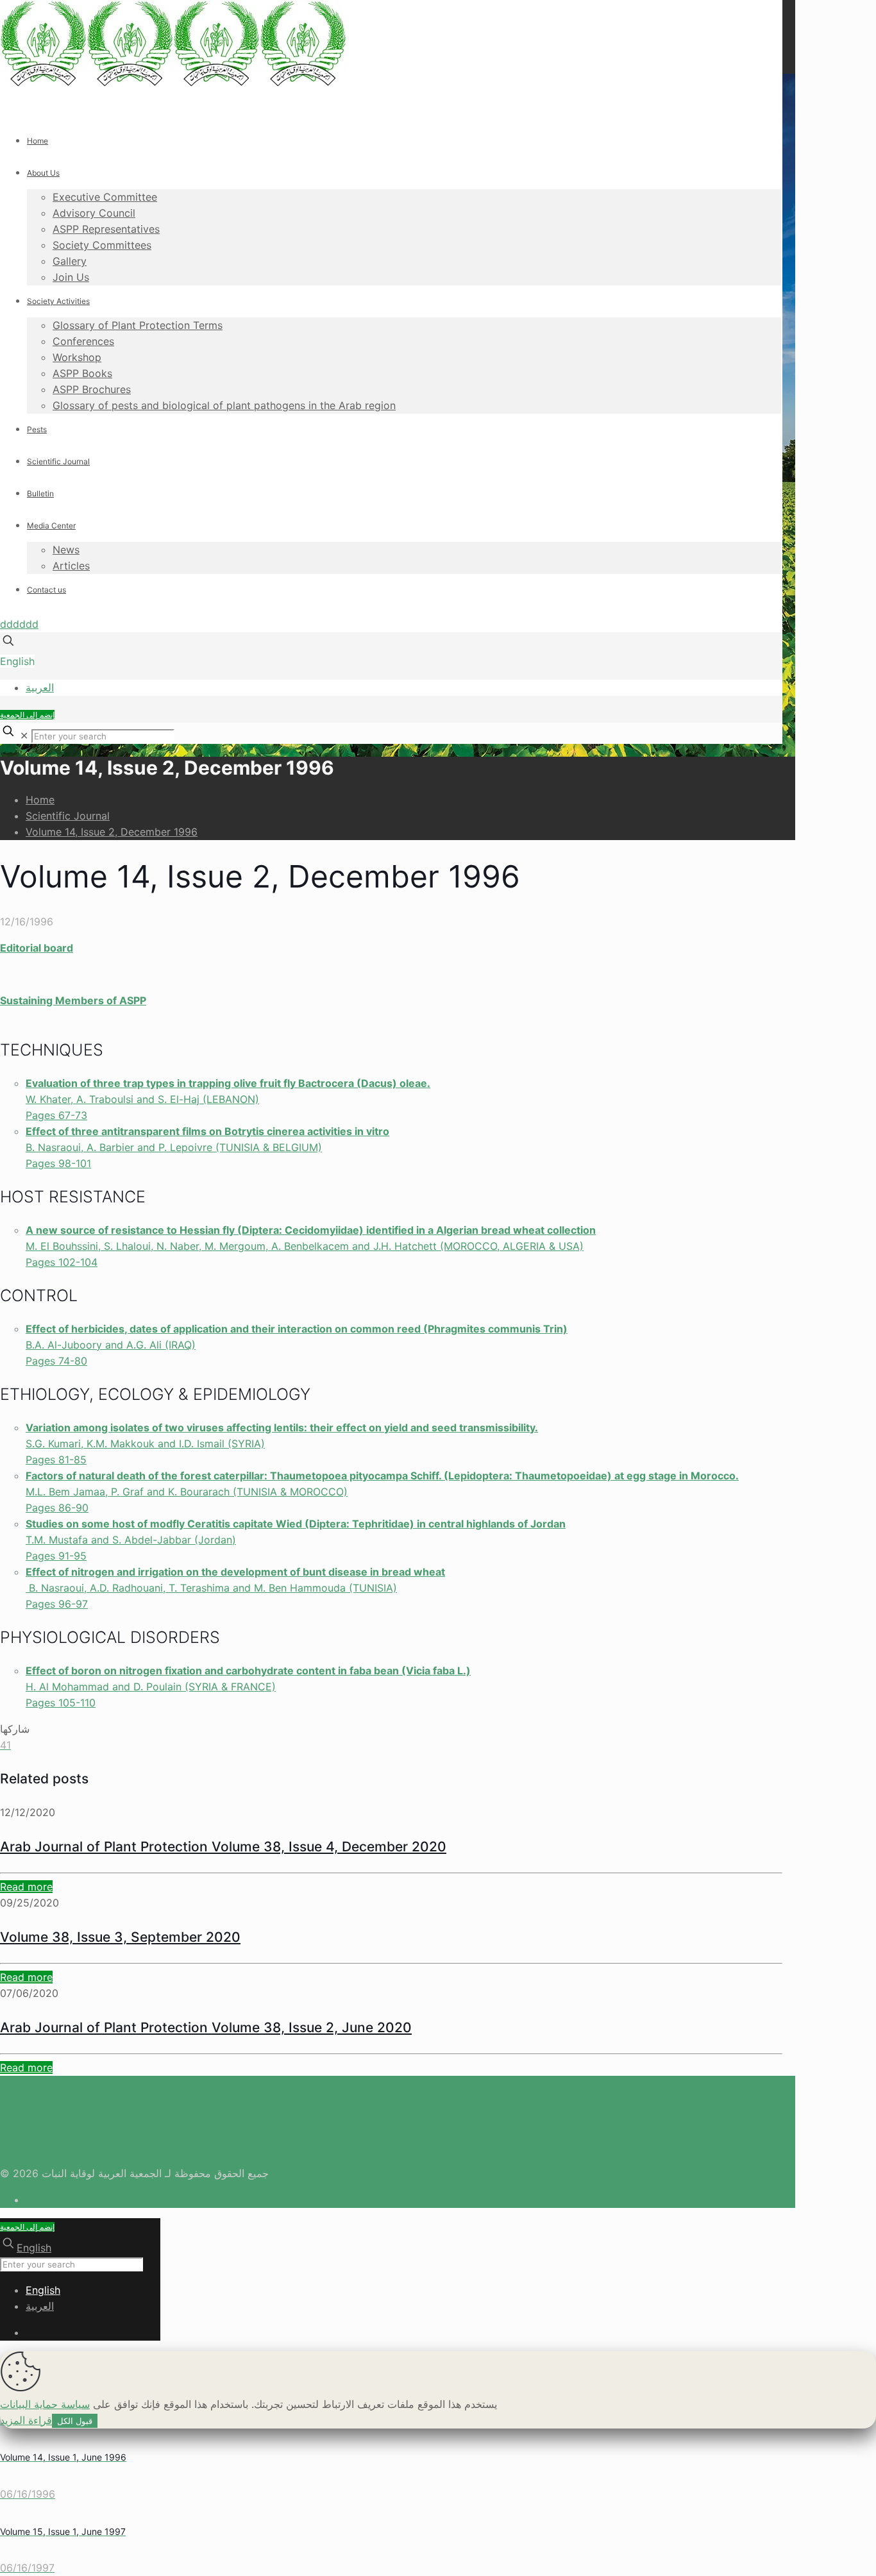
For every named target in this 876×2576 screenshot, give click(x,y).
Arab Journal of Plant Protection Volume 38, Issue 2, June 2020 (206, 2027)
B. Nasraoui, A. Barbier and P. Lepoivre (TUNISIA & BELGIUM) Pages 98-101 (207, 1147)
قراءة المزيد (26, 2420)
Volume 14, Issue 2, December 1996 (112, 832)
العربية (40, 687)
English (17, 661)
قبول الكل (75, 2421)
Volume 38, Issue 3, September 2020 (120, 1937)
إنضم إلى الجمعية (27, 715)
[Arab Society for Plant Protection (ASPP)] (173, 83)
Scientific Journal (68, 816)
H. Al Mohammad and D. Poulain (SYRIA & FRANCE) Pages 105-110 (248, 1687)
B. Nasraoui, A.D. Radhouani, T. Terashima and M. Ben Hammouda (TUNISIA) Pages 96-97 (235, 1588)
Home (40, 800)
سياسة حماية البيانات (45, 2404)
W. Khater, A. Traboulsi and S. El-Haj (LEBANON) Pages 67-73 (228, 1099)
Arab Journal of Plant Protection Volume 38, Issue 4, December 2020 (223, 1847)
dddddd (19, 624)
